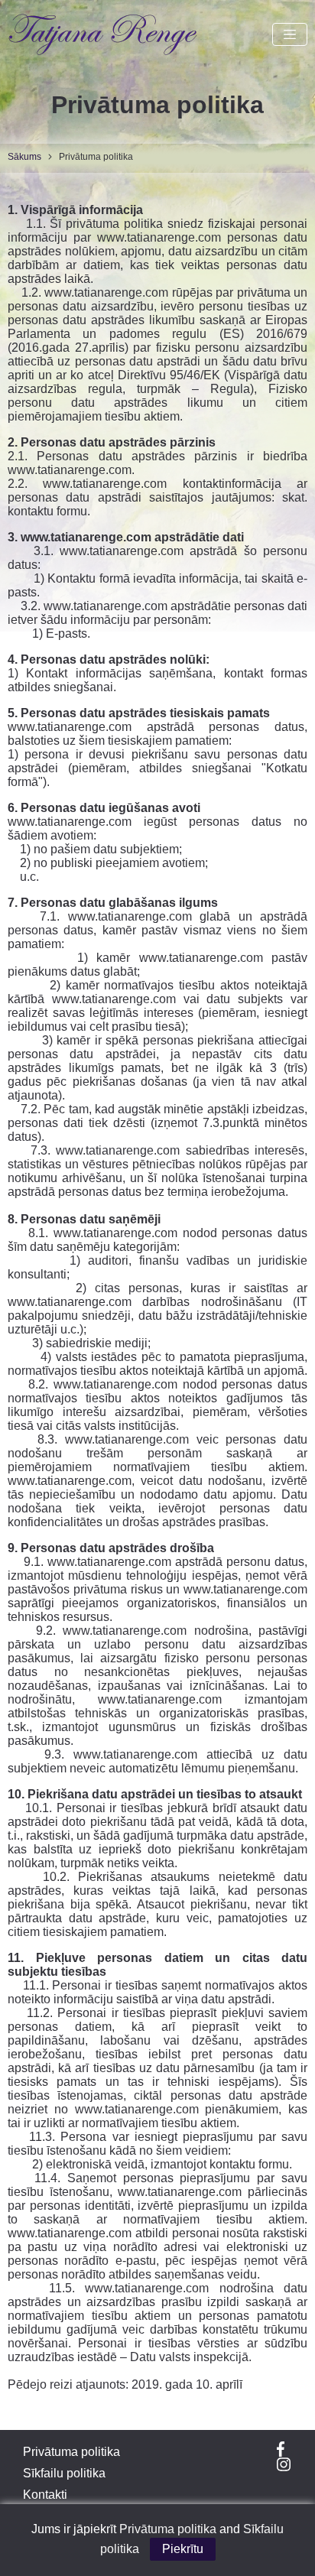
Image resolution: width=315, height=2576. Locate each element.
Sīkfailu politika (64, 2473)
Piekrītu (183, 2549)
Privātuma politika (71, 2452)
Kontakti (45, 2495)
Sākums (24, 157)
